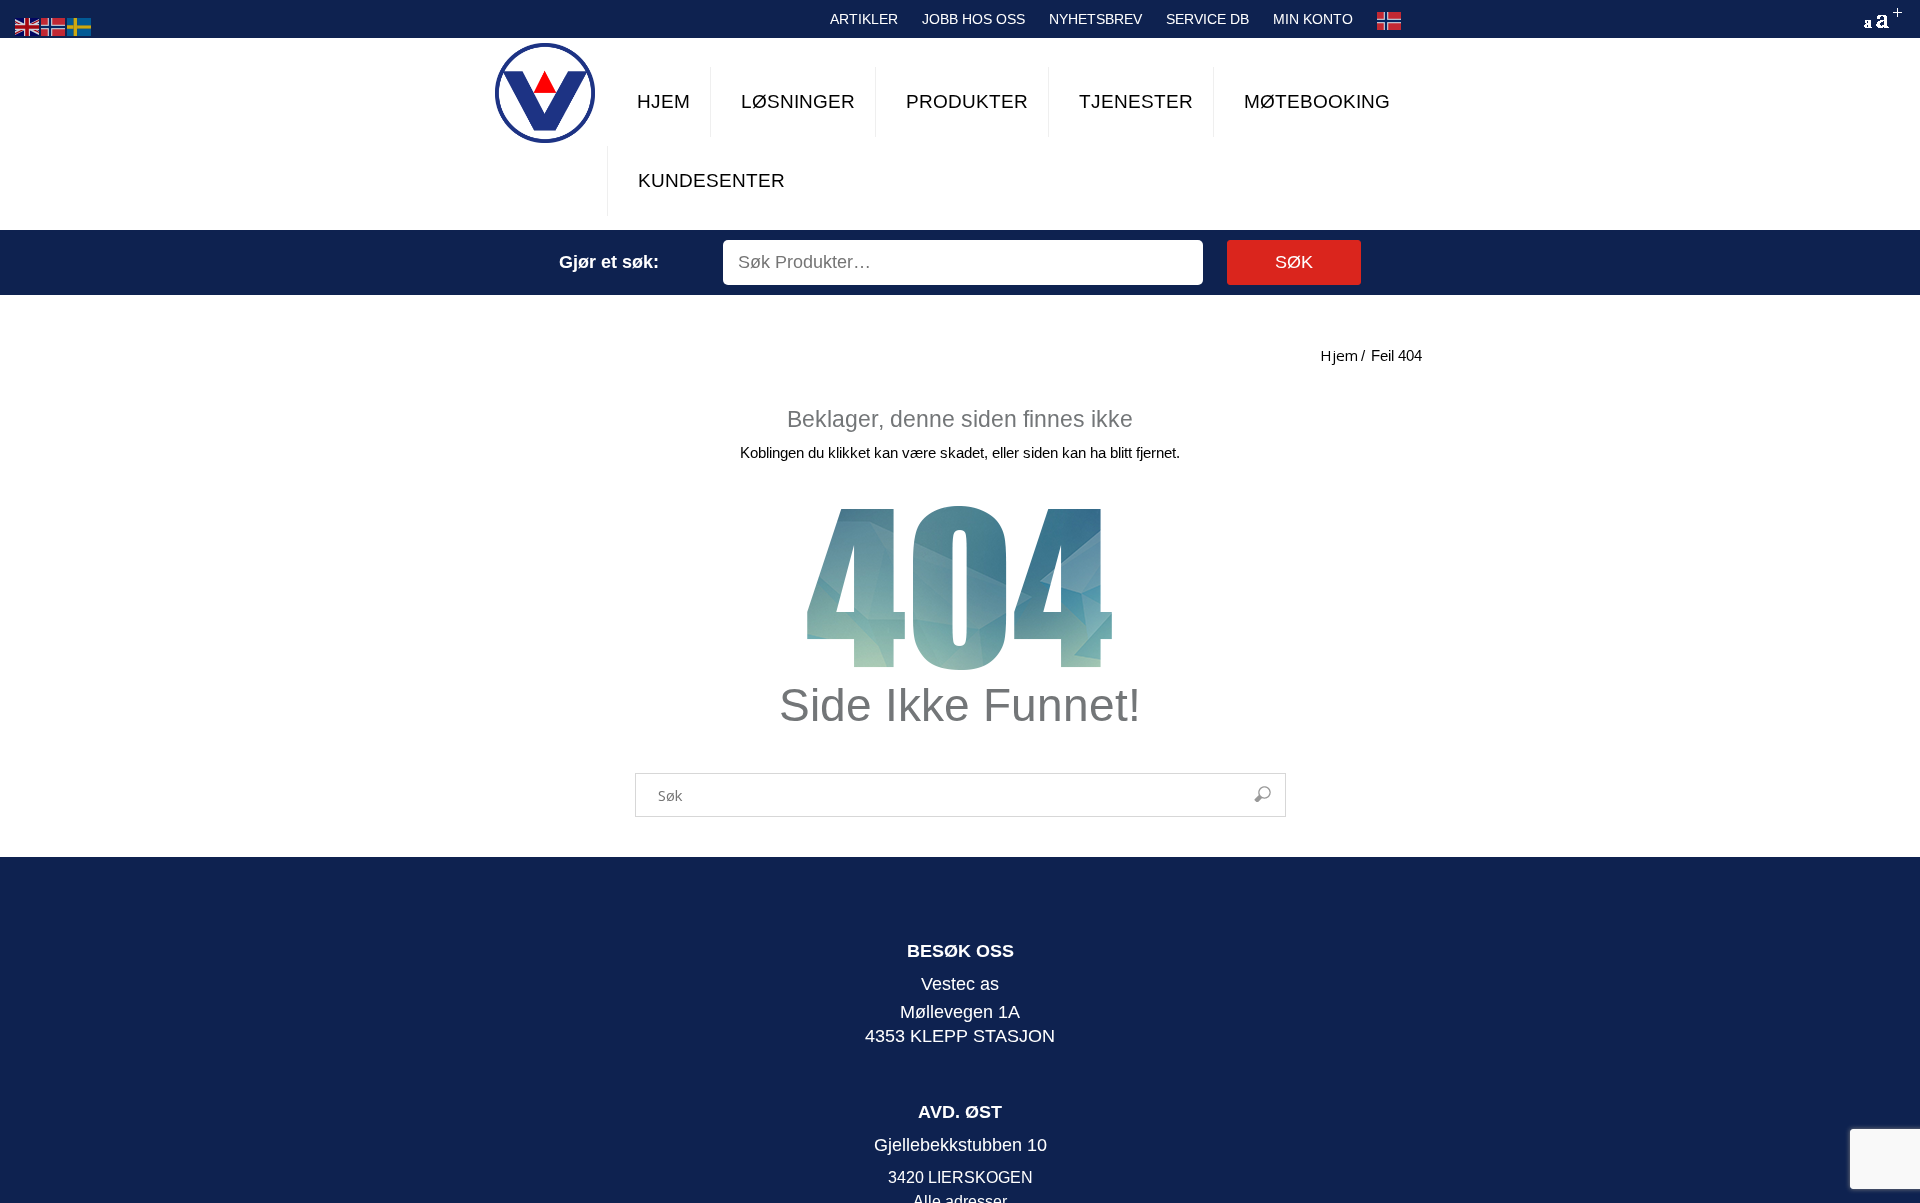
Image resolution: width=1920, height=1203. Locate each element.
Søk (1294, 262)
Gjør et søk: (609, 262)
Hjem (663, 101)
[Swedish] (80, 25)
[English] (28, 25)
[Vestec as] (545, 93)
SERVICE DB (1207, 19)
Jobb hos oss (973, 19)
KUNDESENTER (711, 180)
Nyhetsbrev (1095, 19)
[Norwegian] (1390, 21)
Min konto (1313, 19)
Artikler (864, 19)
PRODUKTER (967, 101)
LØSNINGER (798, 101)
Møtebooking (1317, 101)
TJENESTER (1136, 101)
